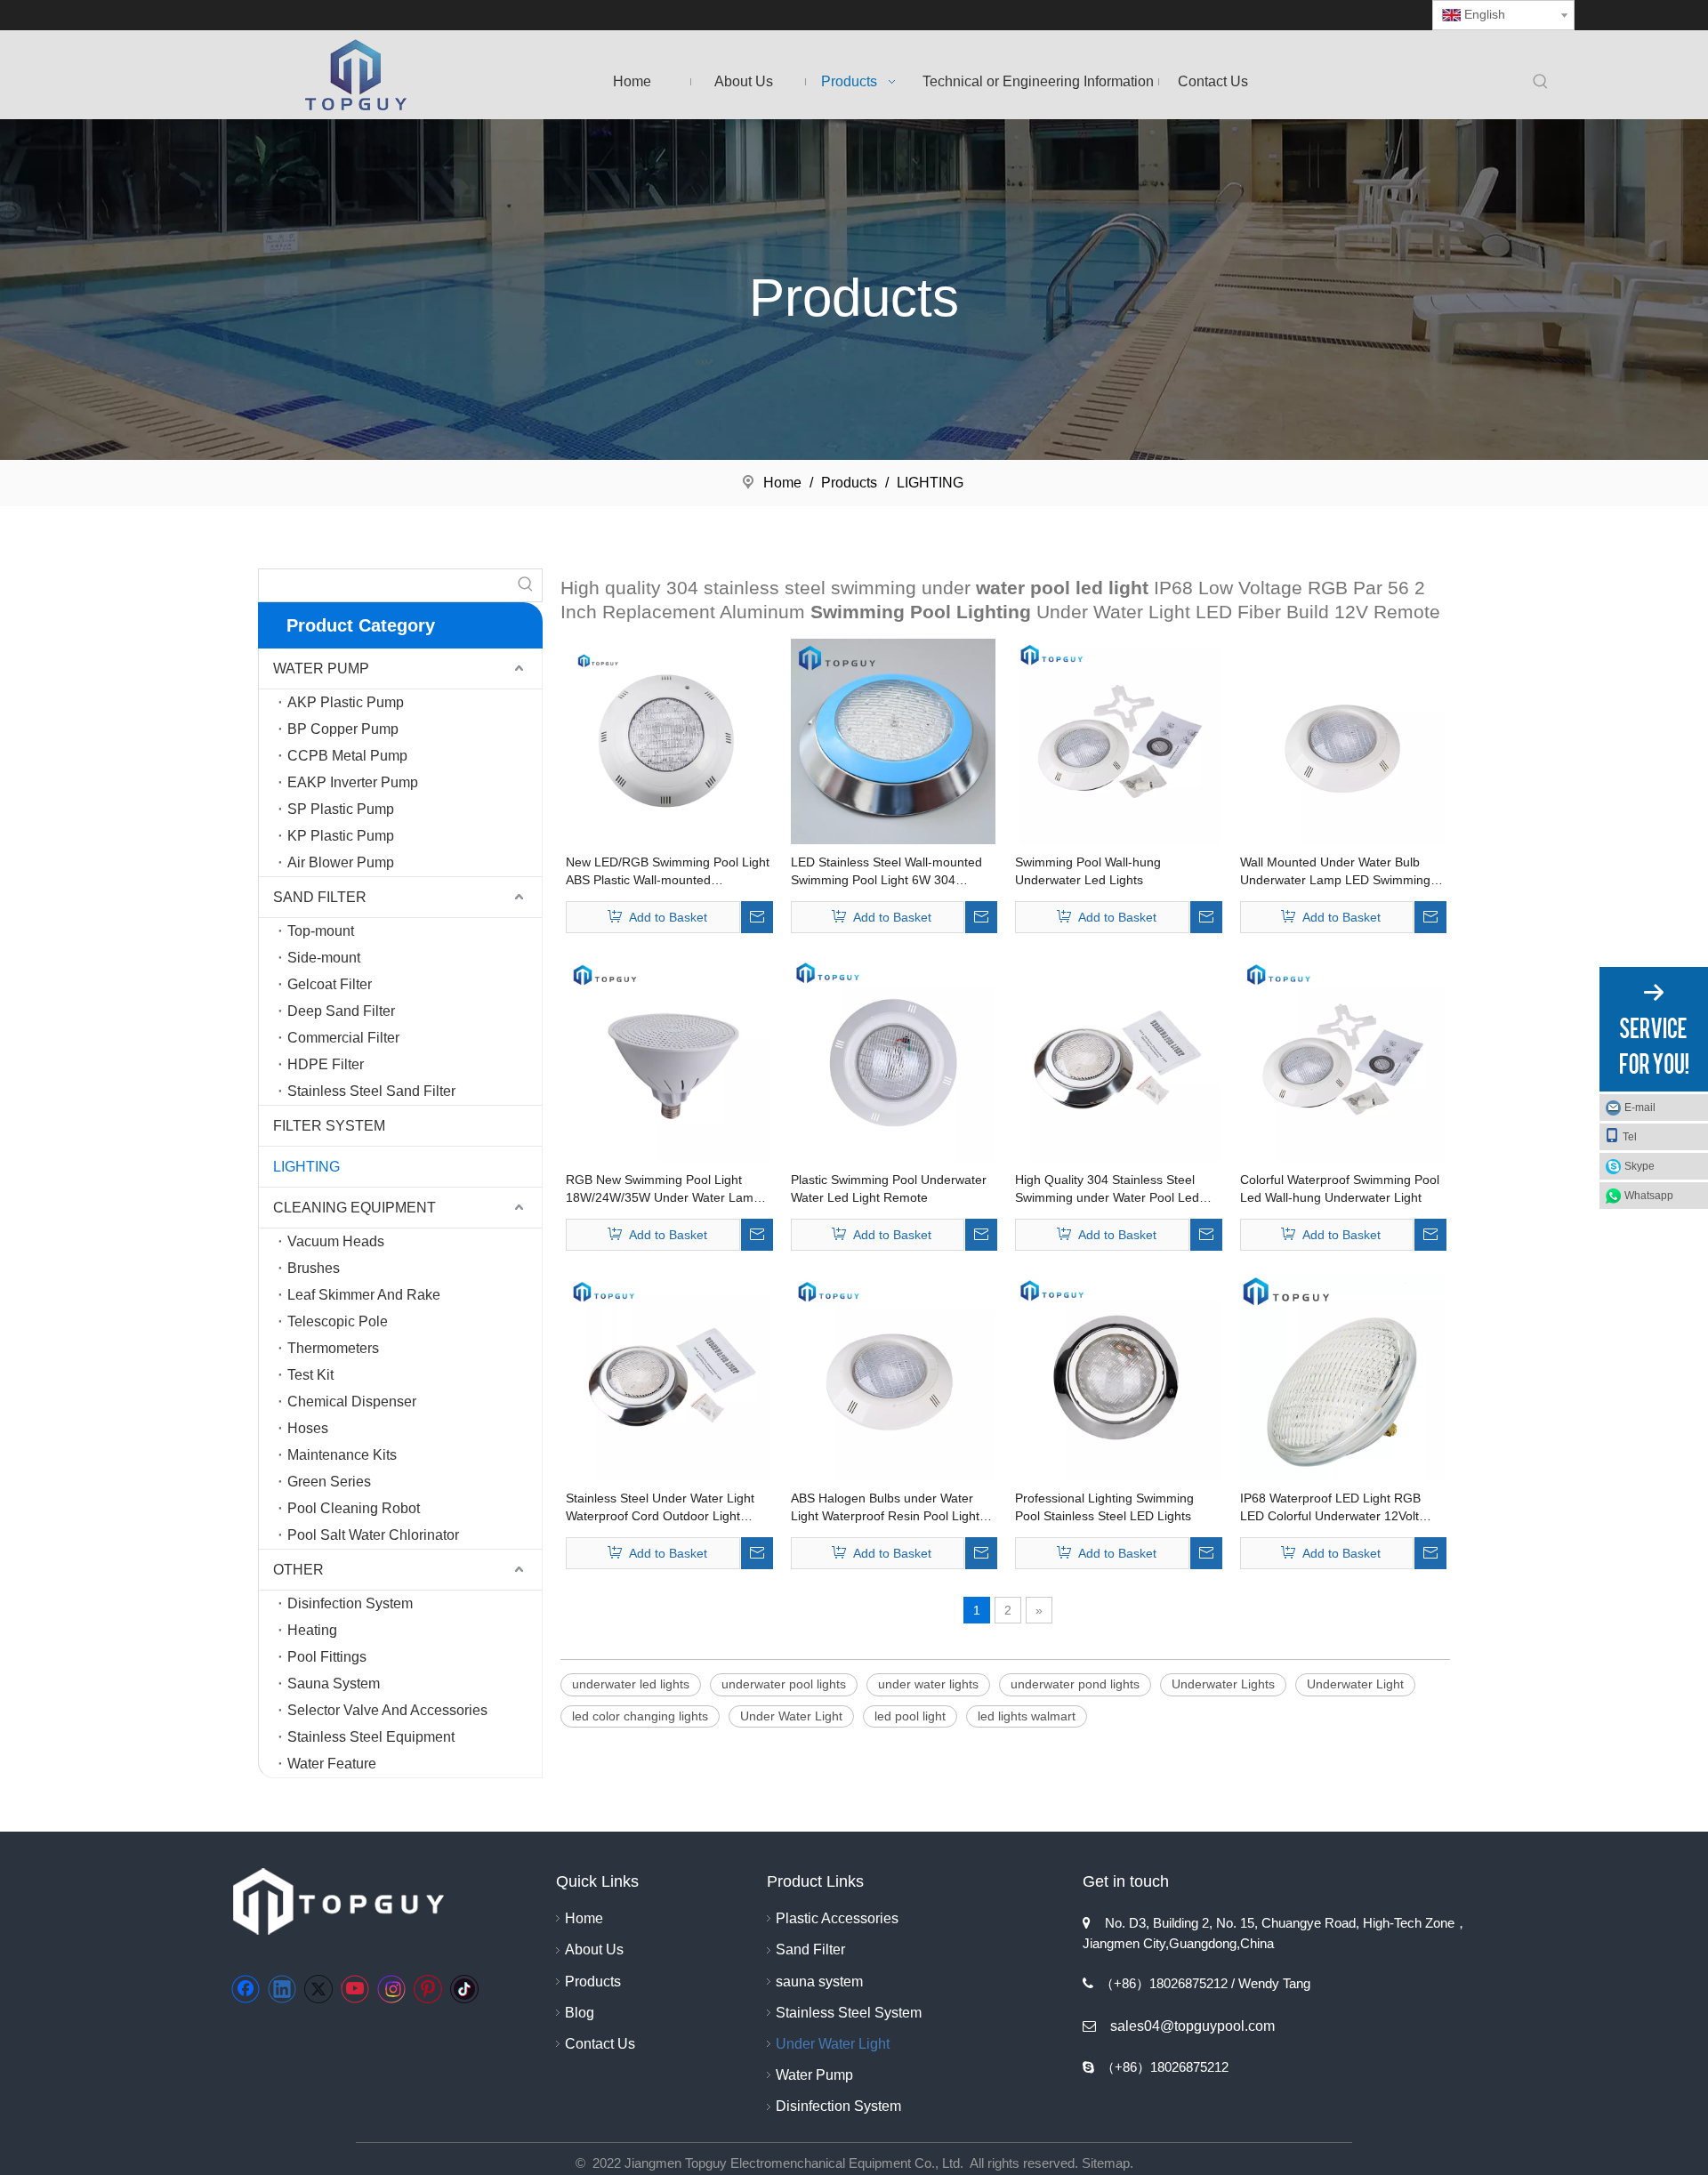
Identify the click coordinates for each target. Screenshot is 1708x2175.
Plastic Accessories (837, 1918)
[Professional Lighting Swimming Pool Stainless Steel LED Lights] (1118, 1376)
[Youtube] (355, 1989)
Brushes (314, 1268)
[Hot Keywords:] (1541, 83)
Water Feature (332, 1764)
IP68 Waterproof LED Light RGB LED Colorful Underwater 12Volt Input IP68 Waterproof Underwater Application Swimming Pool (1337, 1508)
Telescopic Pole (338, 1321)
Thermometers (333, 1348)
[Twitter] (318, 1989)
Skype (1640, 1166)
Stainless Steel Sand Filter (371, 1091)
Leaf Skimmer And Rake (364, 1295)
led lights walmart (1027, 1716)
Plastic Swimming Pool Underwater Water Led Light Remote (889, 1188)
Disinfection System (350, 1603)
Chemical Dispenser (352, 1402)
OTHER (298, 1570)
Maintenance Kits (342, 1455)
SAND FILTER (320, 897)
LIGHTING (306, 1167)
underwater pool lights (784, 1684)
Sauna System (334, 1684)
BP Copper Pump (343, 729)
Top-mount (321, 931)
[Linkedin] (282, 1989)
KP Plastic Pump (341, 836)
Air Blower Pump (341, 862)
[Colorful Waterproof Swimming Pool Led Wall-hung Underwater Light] (1343, 1059)
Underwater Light (1355, 1684)
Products (593, 1982)
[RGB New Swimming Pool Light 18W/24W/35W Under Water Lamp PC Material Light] (669, 1059)
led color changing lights (640, 1716)
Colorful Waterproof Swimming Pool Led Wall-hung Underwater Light (1340, 1188)
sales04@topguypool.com (1192, 2026)
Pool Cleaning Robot (354, 1508)
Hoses (308, 1428)
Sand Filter (810, 1949)
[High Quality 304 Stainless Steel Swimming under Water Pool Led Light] (1118, 1059)
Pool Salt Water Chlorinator (373, 1535)
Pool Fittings (327, 1657)
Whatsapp (1649, 1196)
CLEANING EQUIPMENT (354, 1208)
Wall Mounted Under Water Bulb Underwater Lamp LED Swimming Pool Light (1335, 872)
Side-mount (324, 958)
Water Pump (814, 2075)
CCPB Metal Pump (347, 756)
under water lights (928, 1684)
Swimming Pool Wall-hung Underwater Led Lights (1088, 871)
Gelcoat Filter (330, 984)
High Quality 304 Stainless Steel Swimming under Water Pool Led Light (1107, 1189)
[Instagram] (391, 1989)
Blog (580, 2013)
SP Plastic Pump (341, 809)
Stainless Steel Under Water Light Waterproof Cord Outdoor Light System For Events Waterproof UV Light (662, 1508)
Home (584, 1918)
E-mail (1640, 1108)
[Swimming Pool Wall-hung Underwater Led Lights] (1118, 740)
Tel (1630, 1137)
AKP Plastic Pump (346, 702)
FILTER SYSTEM (329, 1126)
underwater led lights (631, 1684)
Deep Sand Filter (341, 1011)
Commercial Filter (343, 1038)
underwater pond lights (1075, 1684)
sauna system (819, 1982)
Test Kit (310, 1375)
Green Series (329, 1482)
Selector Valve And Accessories (387, 1710)
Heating (312, 1630)
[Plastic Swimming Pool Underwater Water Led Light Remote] (894, 1059)
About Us (594, 1949)
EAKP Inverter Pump (353, 782)
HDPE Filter (326, 1064)
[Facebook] (246, 1989)
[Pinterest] (428, 1989)
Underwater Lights (1223, 1684)
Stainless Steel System (849, 2013)
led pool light (910, 1716)
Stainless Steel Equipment (371, 1737)
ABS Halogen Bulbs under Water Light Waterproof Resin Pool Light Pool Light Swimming (885, 1508)
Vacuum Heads (336, 1241)
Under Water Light (791, 1716)
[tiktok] (464, 1989)
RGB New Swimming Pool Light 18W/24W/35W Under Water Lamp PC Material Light (663, 1189)
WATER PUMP (321, 669)
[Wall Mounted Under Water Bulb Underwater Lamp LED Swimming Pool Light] (1343, 740)
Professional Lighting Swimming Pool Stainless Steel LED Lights (1104, 1507)
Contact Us (600, 2044)
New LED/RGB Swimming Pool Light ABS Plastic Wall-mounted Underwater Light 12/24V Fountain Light (668, 872)
